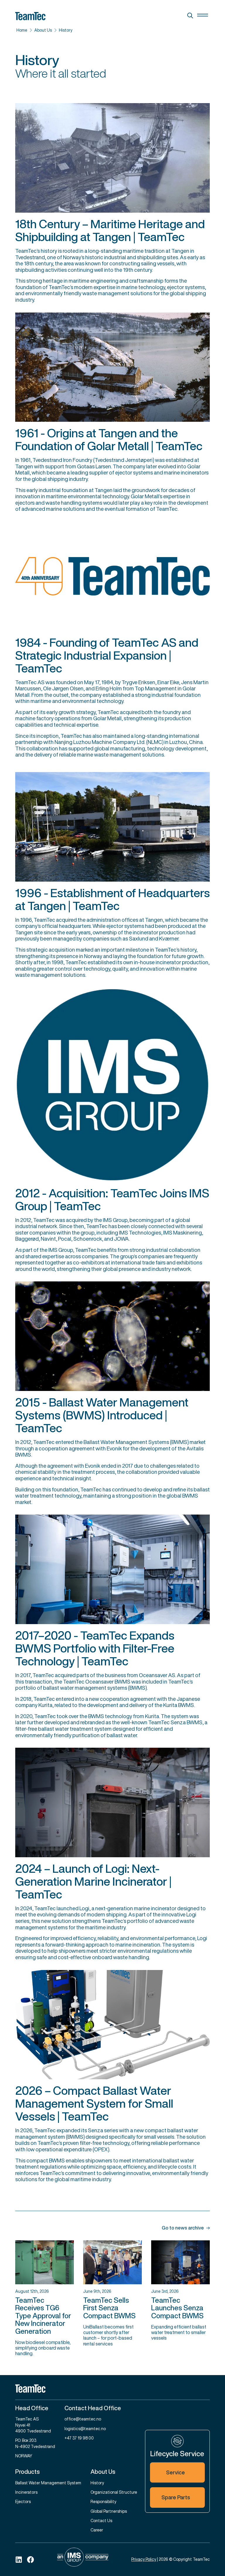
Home (22, 30)
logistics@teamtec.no (85, 2429)
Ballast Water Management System (48, 2483)
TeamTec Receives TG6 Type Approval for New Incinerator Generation (43, 2316)
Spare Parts (176, 2497)
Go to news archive (183, 2228)
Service (175, 2472)
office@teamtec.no (83, 2419)
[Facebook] (30, 2560)
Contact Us (101, 2520)
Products (28, 2472)
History (66, 30)
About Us (43, 30)
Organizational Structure (114, 2492)
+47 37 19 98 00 (79, 2438)
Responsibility (103, 2501)
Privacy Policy (144, 2559)
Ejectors (23, 2501)
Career (97, 2530)
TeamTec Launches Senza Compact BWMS (177, 2308)
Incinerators (26, 2492)
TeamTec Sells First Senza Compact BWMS (109, 2308)
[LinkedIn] (19, 2560)
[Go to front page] (112, 2389)
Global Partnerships (109, 2511)
